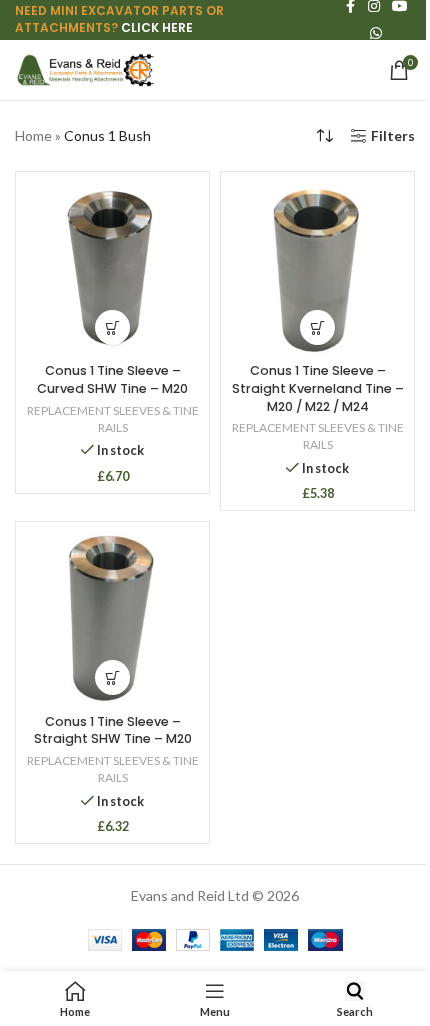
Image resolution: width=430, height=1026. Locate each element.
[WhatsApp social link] (376, 33)
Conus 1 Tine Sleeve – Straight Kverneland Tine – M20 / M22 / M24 (318, 388)
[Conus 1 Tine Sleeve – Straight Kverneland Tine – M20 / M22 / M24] (317, 268)
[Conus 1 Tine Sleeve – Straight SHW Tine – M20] (112, 618)
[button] (112, 327)
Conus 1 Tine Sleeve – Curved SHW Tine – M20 (112, 379)
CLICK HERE (157, 27)
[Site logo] (85, 68)
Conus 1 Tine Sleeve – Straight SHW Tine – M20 (113, 730)
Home (33, 135)
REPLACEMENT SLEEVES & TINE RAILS (113, 419)
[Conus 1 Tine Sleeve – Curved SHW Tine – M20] (112, 268)
